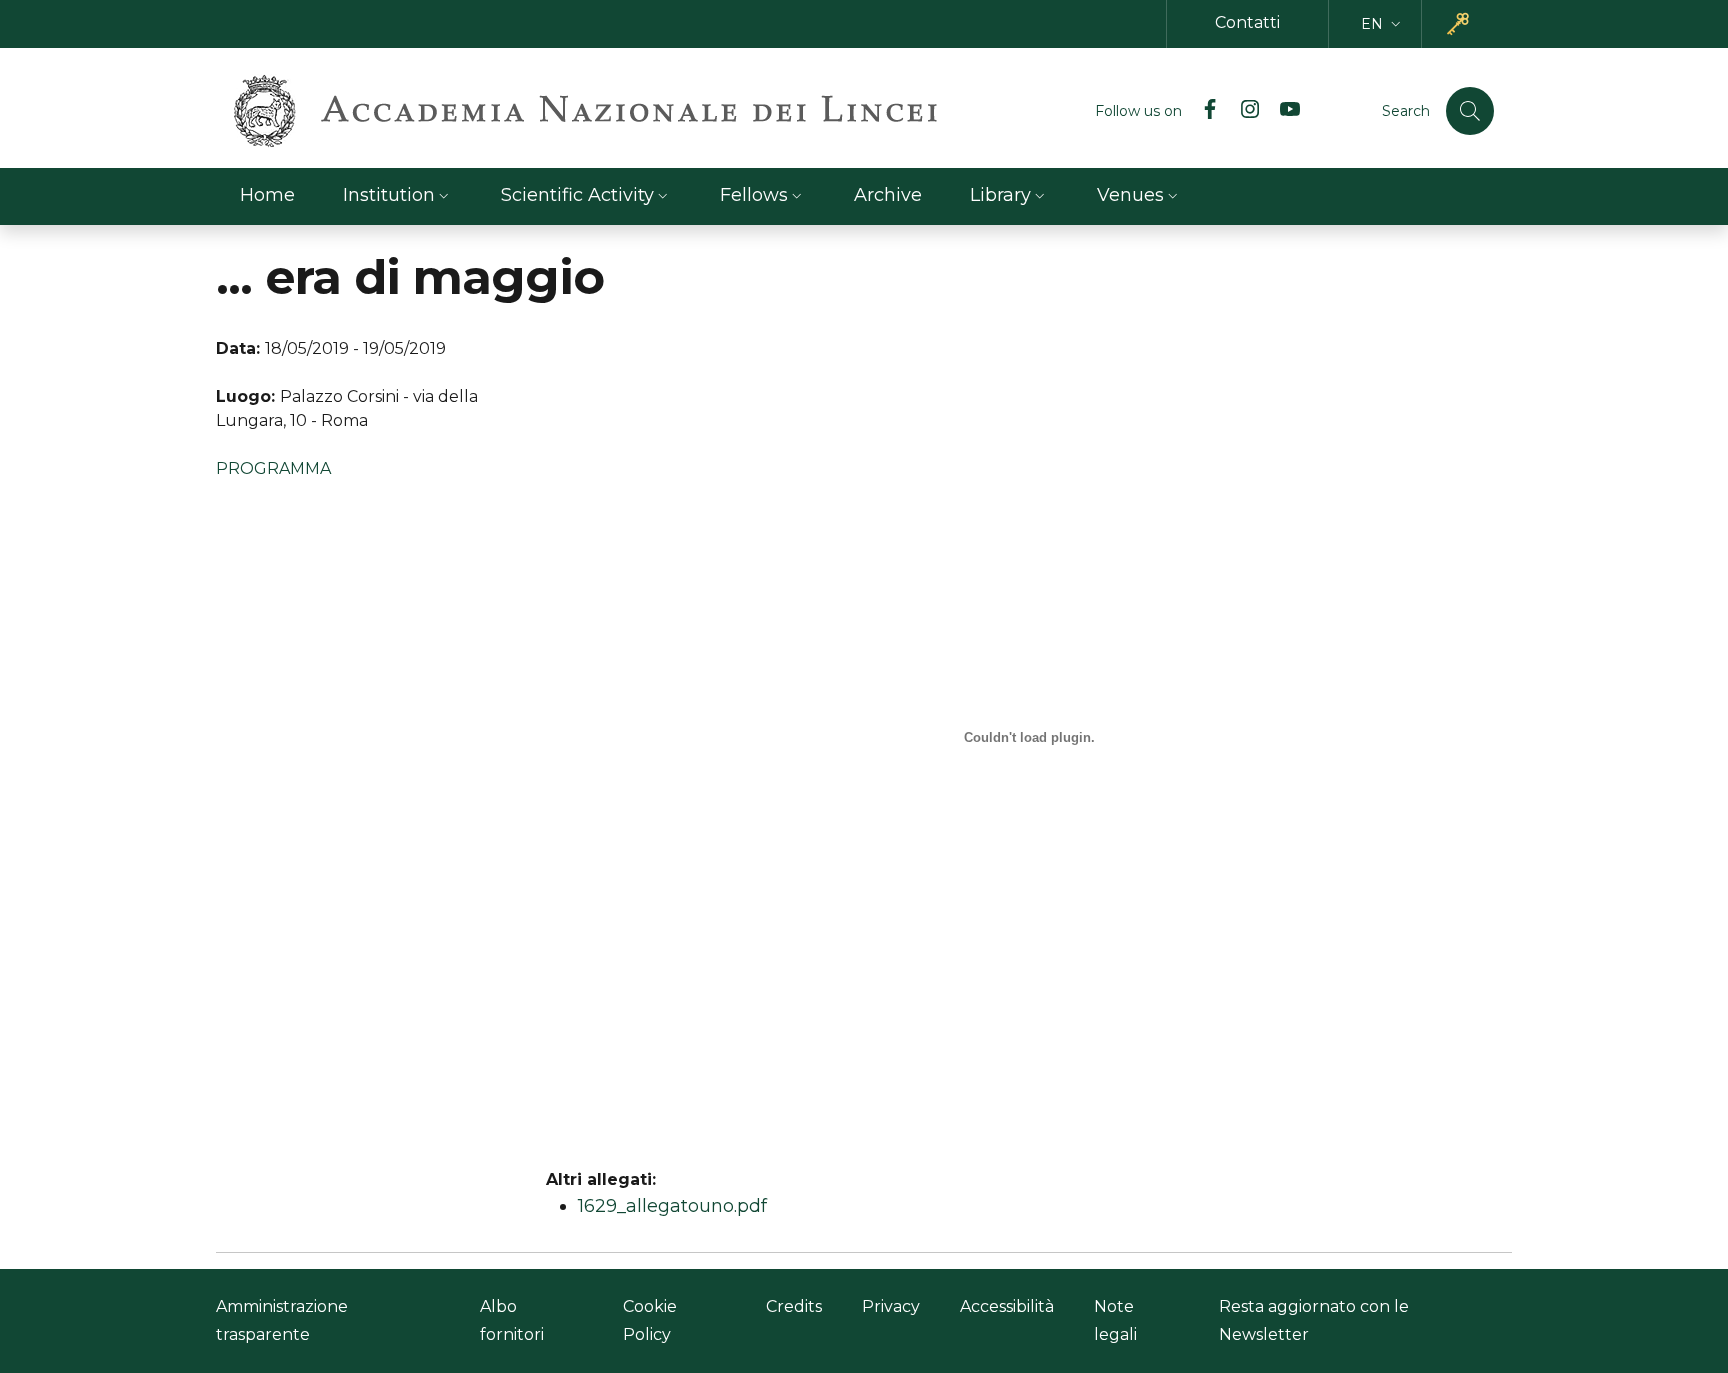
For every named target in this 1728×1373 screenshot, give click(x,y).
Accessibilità (1007, 1306)
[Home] (585, 111)
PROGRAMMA (273, 468)
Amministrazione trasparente (282, 1320)
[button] (1383, 24)
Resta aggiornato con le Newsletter (1314, 1320)
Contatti (1247, 22)
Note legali (1115, 1320)
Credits (794, 1306)
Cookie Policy (650, 1320)
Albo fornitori (512, 1320)
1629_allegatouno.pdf (672, 1206)
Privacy (891, 1306)
